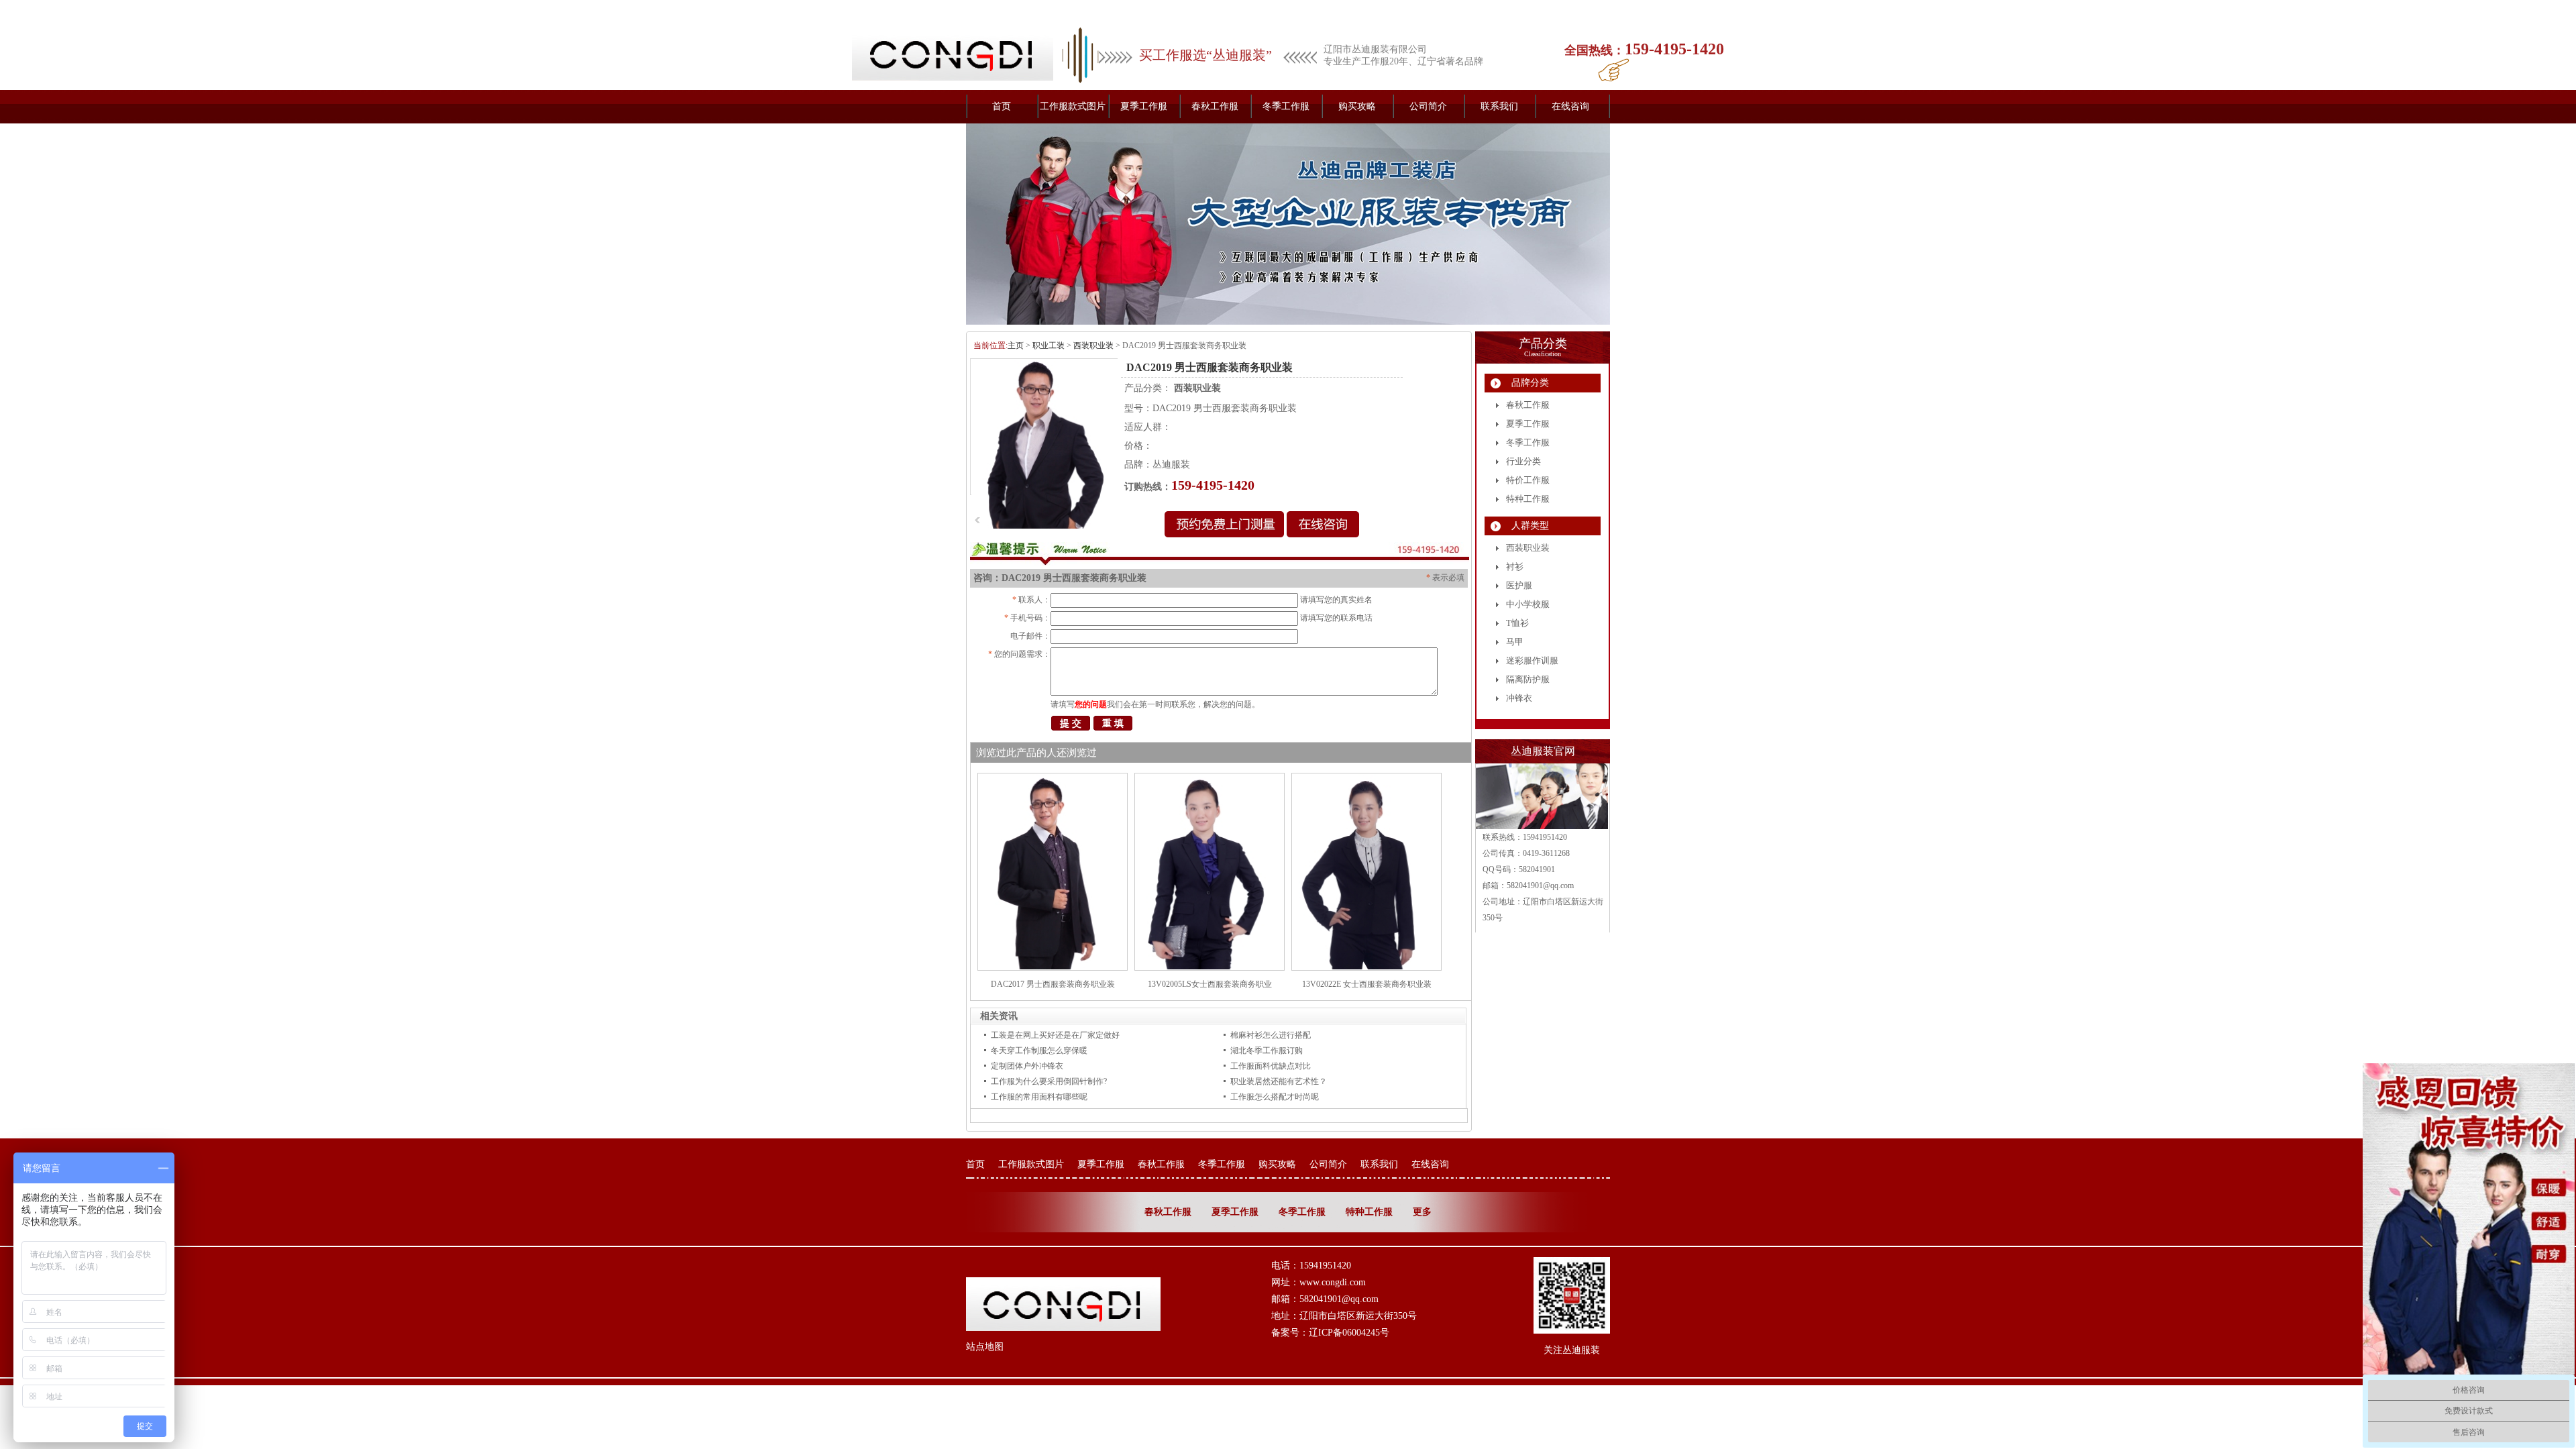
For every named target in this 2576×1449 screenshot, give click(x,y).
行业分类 (1523, 461)
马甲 (1515, 642)
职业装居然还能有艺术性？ (1279, 1081)
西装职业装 (1093, 345)
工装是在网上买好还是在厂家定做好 (1055, 1035)
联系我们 (1499, 106)
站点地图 (985, 1347)
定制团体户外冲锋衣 (1027, 1066)
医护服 (1519, 585)
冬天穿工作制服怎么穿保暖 (1039, 1051)
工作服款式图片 (1073, 106)
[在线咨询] (1323, 534)
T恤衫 (1517, 623)
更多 (1422, 1212)
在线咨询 (1570, 106)
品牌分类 (1530, 383)
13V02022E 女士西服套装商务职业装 (1367, 984)
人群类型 (1530, 526)
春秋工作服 (1215, 106)
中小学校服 (1528, 604)
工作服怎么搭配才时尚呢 (1275, 1097)
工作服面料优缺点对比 (1271, 1066)
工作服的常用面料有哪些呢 (1039, 1097)
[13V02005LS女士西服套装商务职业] (1210, 968)
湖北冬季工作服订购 (1267, 1051)
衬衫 (1515, 567)
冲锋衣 (1519, 698)
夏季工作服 (1144, 106)
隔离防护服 (1528, 679)
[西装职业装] (1288, 224)
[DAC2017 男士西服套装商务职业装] (1053, 968)
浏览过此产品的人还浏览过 (1036, 753)
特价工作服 (1528, 480)
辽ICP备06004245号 (1349, 1333)
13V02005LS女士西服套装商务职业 (1210, 984)
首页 (1002, 106)
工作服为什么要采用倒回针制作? (1049, 1081)
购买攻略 (1357, 106)
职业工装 (1049, 345)
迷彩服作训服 (1532, 660)
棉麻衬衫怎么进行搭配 (1271, 1035)
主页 (1016, 345)
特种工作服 (1528, 499)
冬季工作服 (1286, 106)
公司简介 (1428, 106)
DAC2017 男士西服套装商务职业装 (1053, 984)
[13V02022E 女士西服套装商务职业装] (1366, 968)
